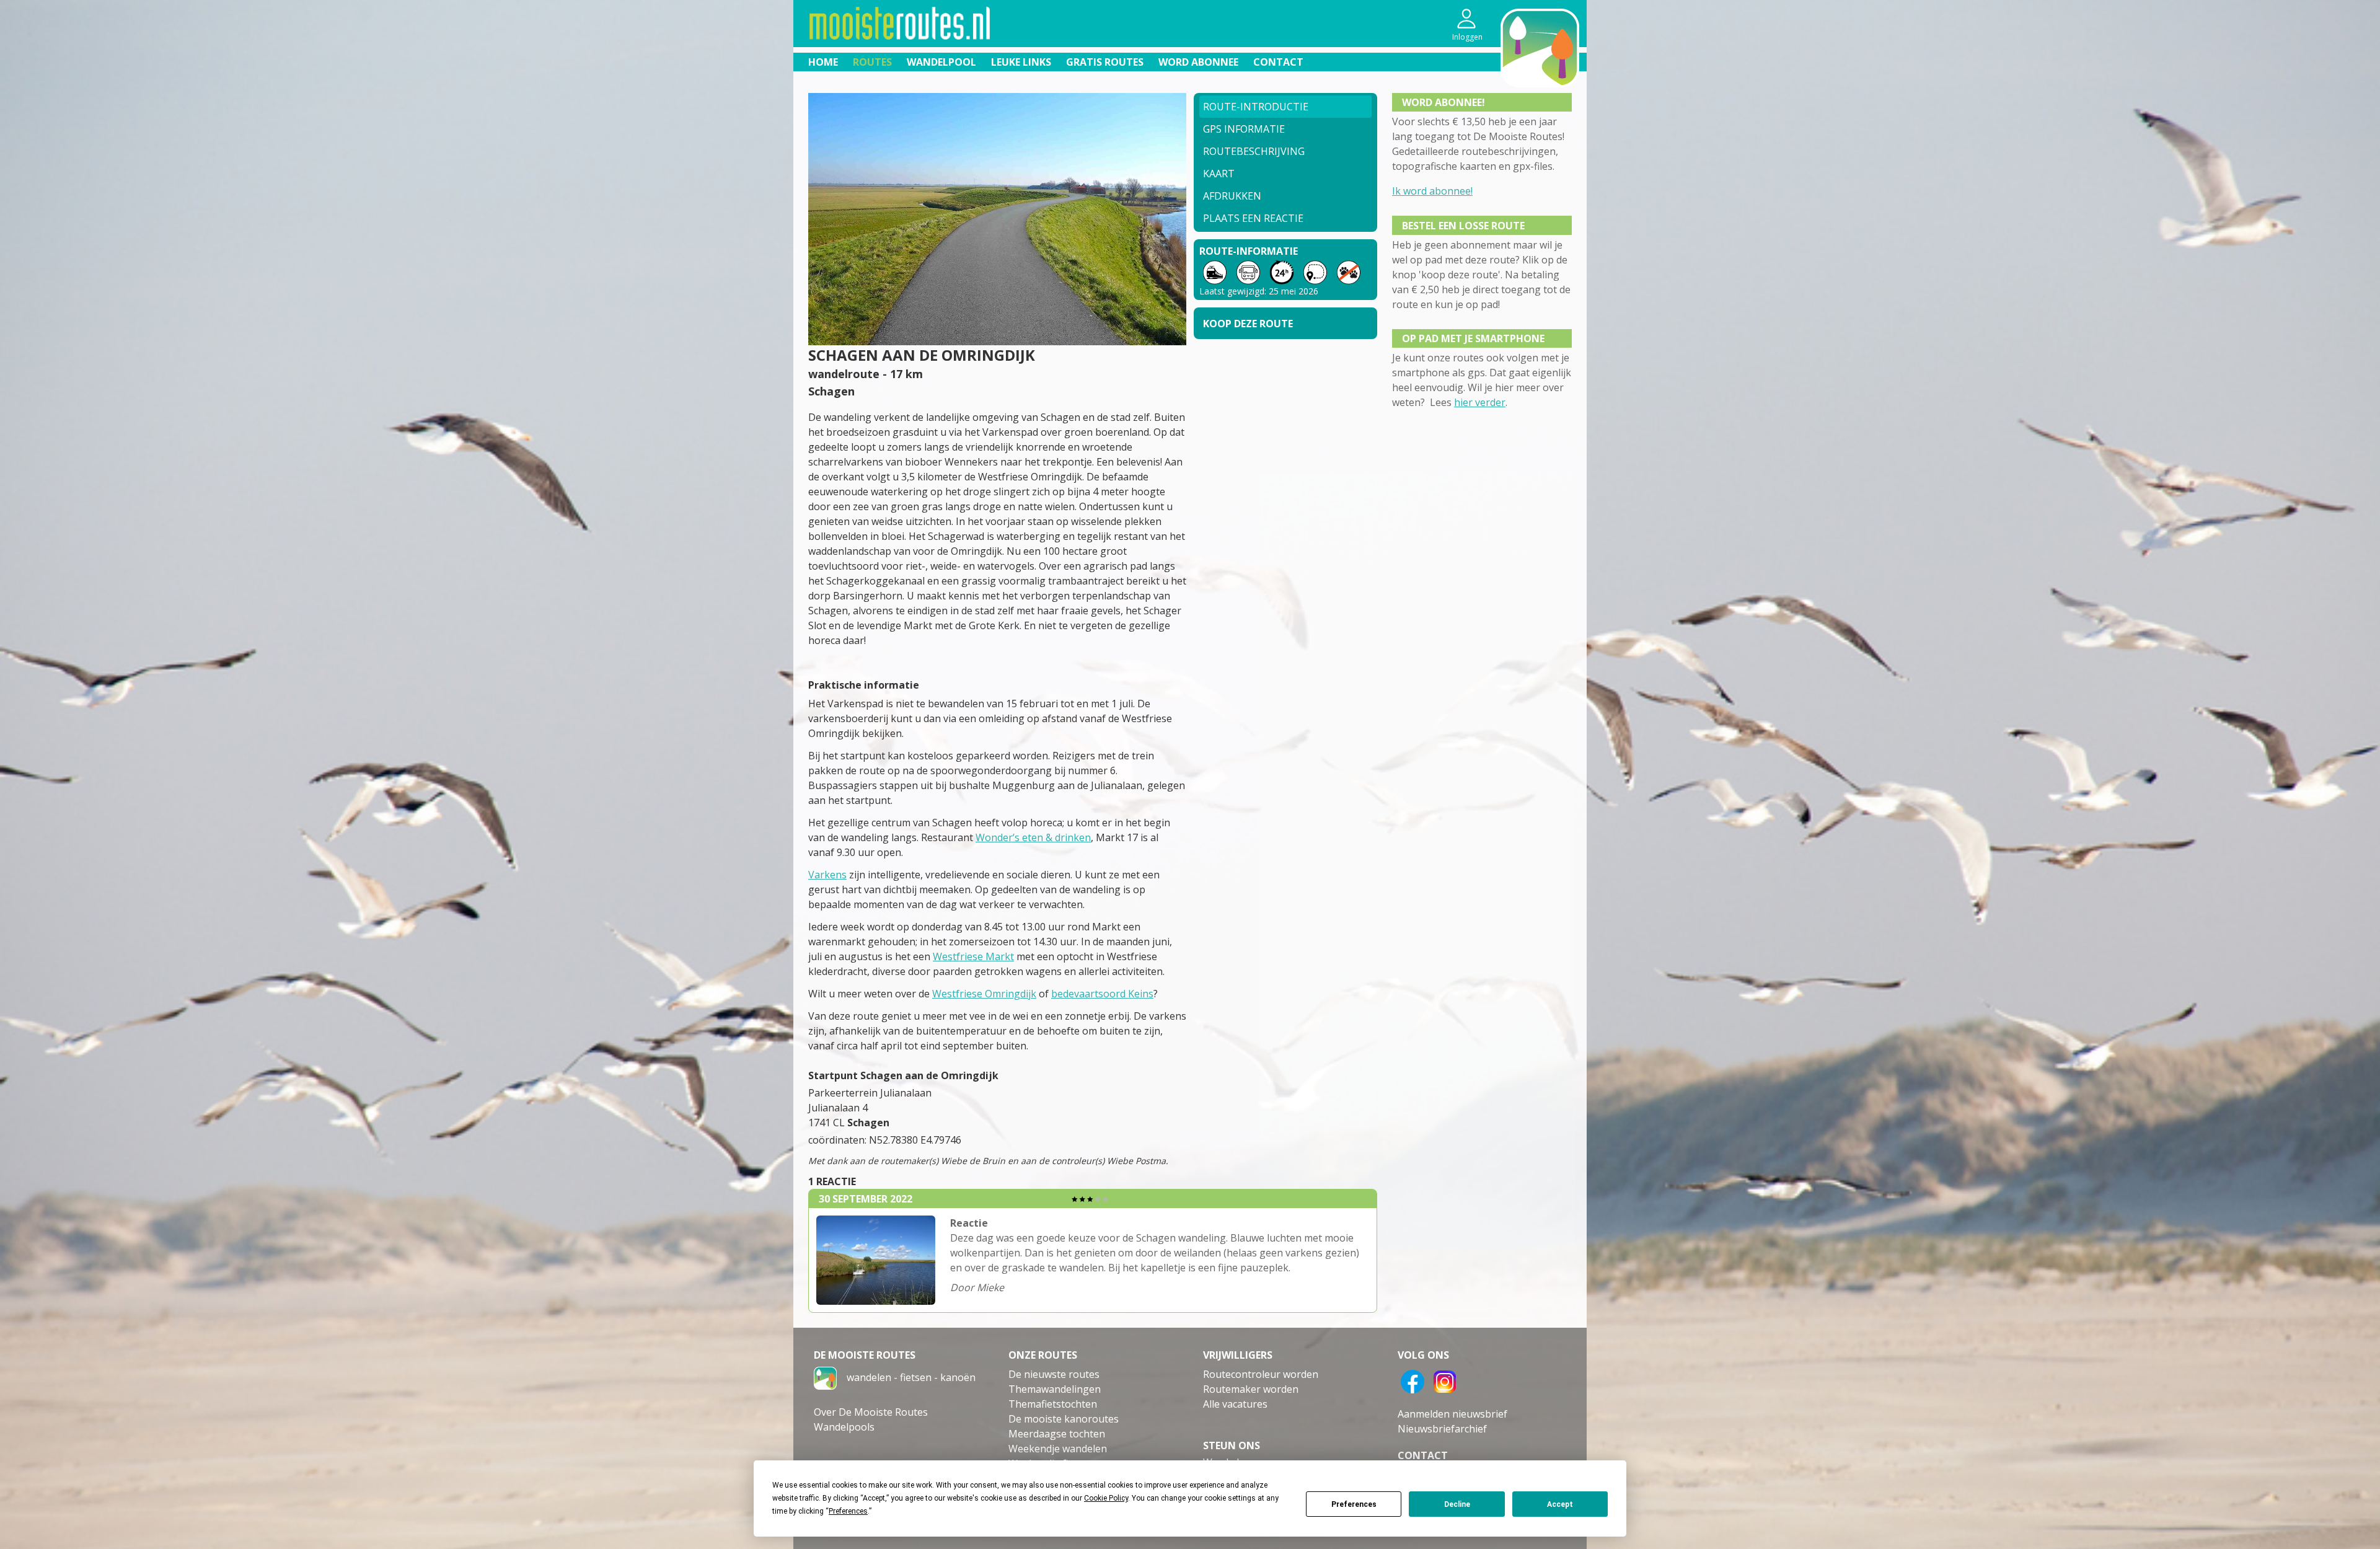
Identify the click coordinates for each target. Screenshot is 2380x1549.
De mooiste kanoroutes (1064, 1419)
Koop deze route (1248, 324)
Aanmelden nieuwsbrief (1452, 1414)
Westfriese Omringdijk (984, 994)
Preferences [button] (848, 1511)
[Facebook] (1413, 1380)
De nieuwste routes (1054, 1374)
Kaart (1219, 174)
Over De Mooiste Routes (871, 1412)
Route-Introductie (1256, 107)
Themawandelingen (1055, 1389)
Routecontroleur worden (1261, 1374)
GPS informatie (1244, 129)
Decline (1457, 1504)
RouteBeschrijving (1254, 151)
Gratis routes (1105, 62)
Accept (1560, 1504)
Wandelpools (844, 1427)
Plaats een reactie (1253, 218)
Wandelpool (941, 62)
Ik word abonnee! (1432, 191)
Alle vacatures (1235, 1404)
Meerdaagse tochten (1057, 1434)
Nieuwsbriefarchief (1442, 1429)
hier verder (1480, 402)
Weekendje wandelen (1058, 1449)
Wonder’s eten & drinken (1033, 837)
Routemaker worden (1251, 1389)
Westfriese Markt (973, 956)
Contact (1278, 62)
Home (823, 62)
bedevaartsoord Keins (1102, 994)
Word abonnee (1198, 62)
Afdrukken (1232, 196)
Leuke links (1021, 62)
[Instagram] (1445, 1380)
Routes (872, 62)
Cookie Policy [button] (1106, 1498)
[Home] (825, 1377)
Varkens (827, 875)
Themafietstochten (1053, 1404)
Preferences (1354, 1504)
